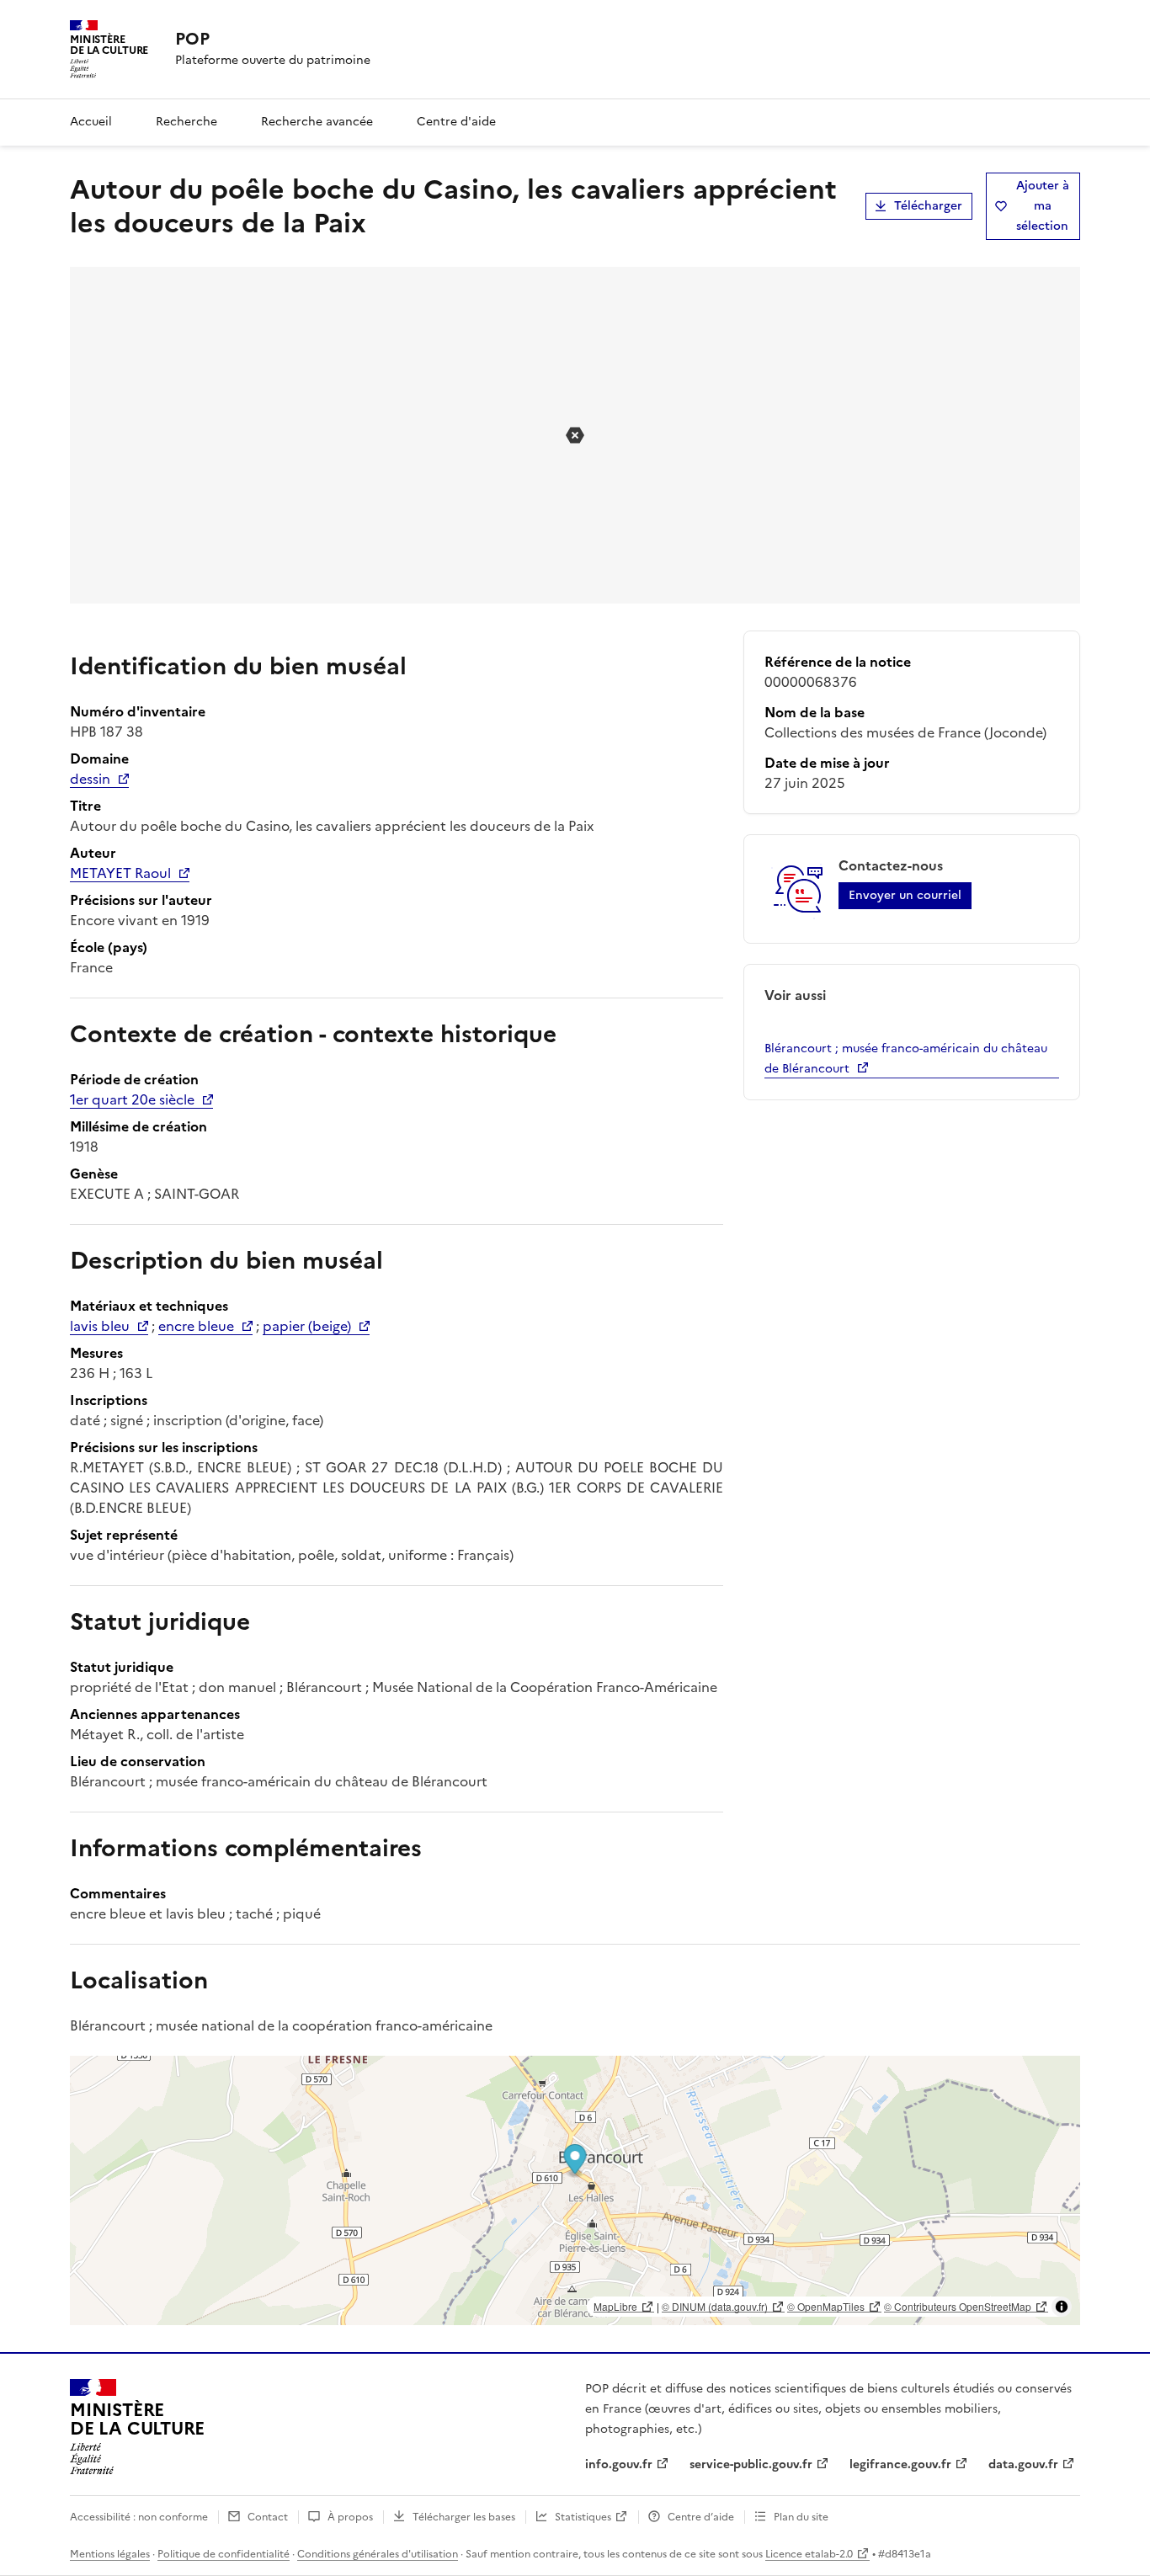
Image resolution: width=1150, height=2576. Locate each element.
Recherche (186, 122)
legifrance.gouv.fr (900, 2464)
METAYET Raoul (120, 873)
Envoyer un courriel (905, 895)
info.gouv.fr (619, 2464)
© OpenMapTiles (826, 2306)
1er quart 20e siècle (132, 1099)
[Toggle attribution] (1062, 2307)
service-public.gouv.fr (751, 2464)
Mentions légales (110, 2554)
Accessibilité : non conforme (139, 2517)
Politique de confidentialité (224, 2554)
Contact (268, 2517)
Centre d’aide (701, 2517)
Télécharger (928, 206)
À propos (350, 2517)
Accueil (91, 122)
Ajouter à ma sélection (1043, 206)
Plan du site (801, 2517)
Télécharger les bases (464, 2517)
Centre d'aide (456, 122)
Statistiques (583, 2517)
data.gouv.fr (1023, 2464)
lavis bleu (100, 1326)
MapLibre (615, 2306)
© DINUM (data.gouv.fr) (715, 2306)
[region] (575, 2190)
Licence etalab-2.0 (809, 2554)
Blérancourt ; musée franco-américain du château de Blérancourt (906, 1059)
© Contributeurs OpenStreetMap (958, 2306)
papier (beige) (307, 1326)
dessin (90, 779)
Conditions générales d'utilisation (378, 2554)
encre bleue (196, 1326)
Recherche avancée (317, 122)
